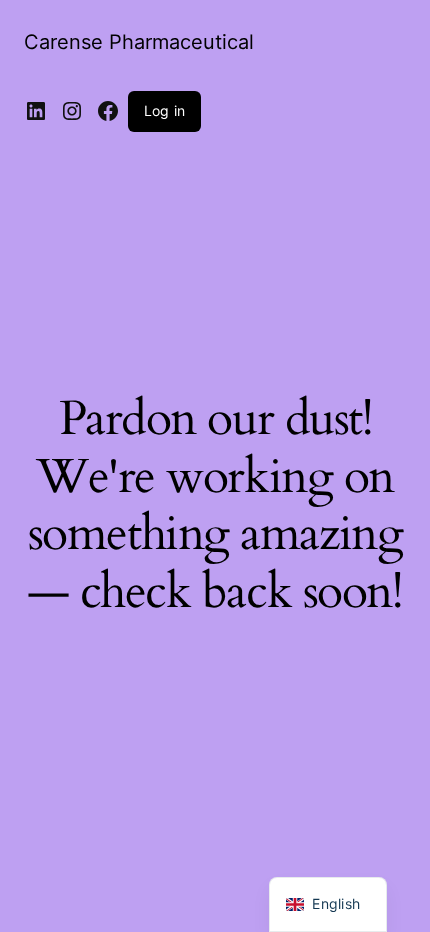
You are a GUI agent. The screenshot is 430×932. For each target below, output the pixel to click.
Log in (164, 110)
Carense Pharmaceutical (139, 42)
